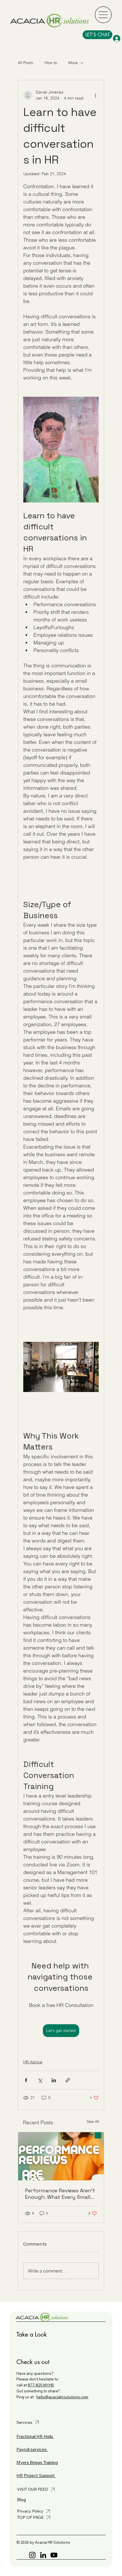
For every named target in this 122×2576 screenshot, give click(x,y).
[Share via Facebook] (26, 2080)
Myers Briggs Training (37, 2463)
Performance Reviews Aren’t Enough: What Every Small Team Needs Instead (60, 2194)
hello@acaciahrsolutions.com (62, 2397)
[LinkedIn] (43, 2555)
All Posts (26, 63)
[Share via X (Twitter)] (40, 2080)
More (73, 63)
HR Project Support (36, 2476)
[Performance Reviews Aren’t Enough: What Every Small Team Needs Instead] (61, 2156)
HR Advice (33, 2062)
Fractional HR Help (35, 2436)
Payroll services (32, 2449)
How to (51, 63)
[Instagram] (32, 2555)
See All (93, 2121)
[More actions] (95, 95)
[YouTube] (54, 2555)
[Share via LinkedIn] (54, 2080)
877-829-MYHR (41, 2385)
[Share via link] (68, 2080)
